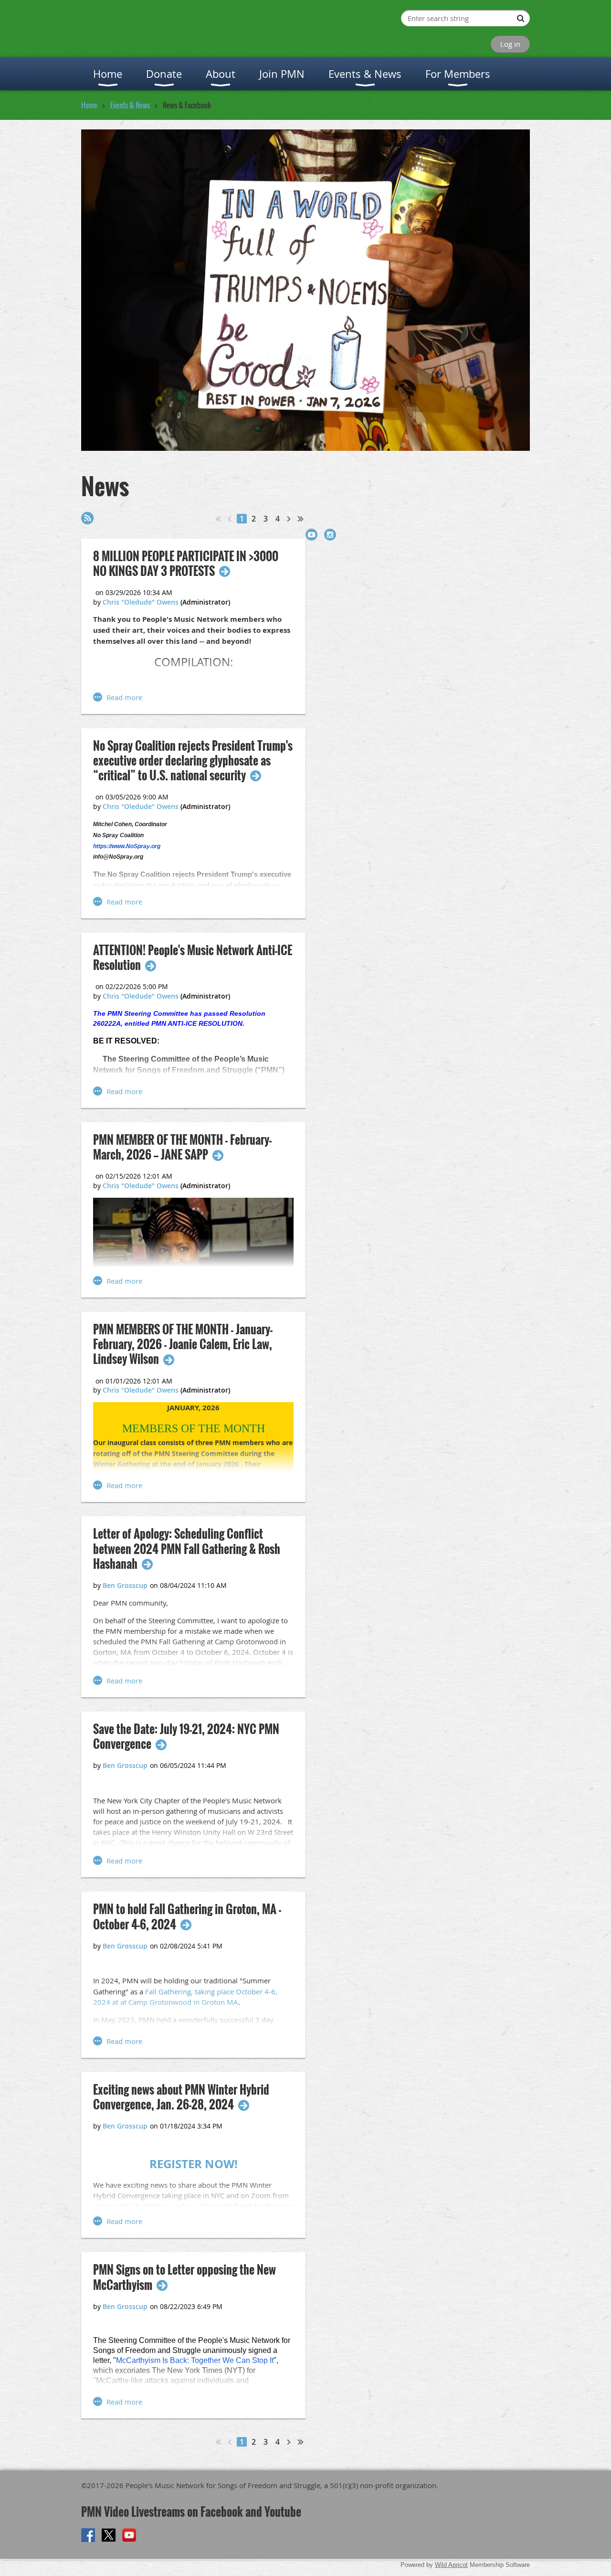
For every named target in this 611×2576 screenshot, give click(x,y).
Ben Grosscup (125, 1585)
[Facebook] (88, 2535)
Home (89, 105)
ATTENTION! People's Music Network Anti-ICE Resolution (193, 958)
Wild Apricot (451, 2565)
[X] (109, 2535)
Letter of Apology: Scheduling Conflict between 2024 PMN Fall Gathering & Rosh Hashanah (187, 1549)
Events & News (130, 105)
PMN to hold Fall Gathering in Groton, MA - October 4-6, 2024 (187, 1916)
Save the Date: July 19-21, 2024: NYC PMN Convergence (186, 1736)
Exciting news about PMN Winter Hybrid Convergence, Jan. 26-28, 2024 (181, 2097)
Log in (510, 44)
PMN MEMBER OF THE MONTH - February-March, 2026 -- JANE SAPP (182, 1147)
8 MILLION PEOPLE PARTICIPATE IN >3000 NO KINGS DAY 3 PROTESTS (186, 564)
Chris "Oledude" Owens (141, 602)
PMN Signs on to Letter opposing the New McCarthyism (184, 2277)
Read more (124, 697)
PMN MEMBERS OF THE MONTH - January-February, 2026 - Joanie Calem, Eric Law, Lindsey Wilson (183, 1344)
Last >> (301, 519)
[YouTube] (311, 535)
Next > (289, 519)
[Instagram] (330, 535)
